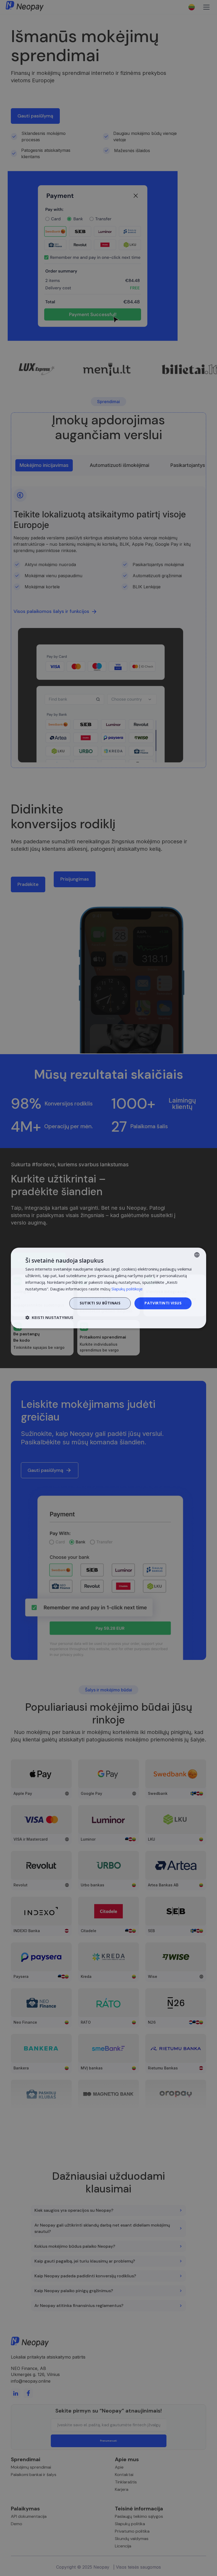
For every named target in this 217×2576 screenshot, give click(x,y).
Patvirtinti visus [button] (163, 1303)
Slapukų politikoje (127, 1289)
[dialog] (108, 1288)
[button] (49, 1318)
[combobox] (197, 1255)
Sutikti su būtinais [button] (100, 1303)
